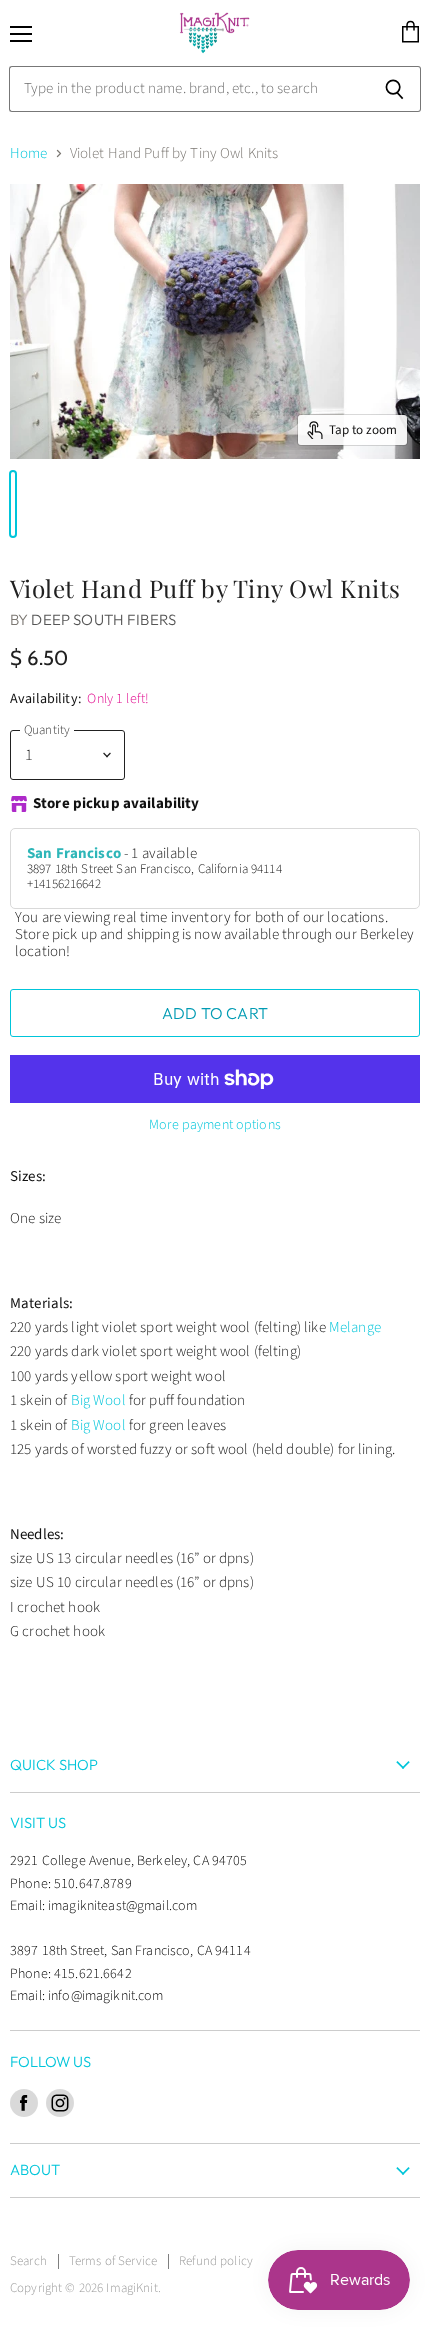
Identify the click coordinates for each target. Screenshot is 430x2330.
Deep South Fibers (103, 619)
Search (28, 2261)
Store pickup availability (116, 804)
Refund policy (216, 2261)
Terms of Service (113, 2261)
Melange (355, 1327)
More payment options (215, 1125)
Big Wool (98, 1400)
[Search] (394, 89)
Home (29, 153)
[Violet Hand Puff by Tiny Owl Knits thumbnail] (13, 504)
